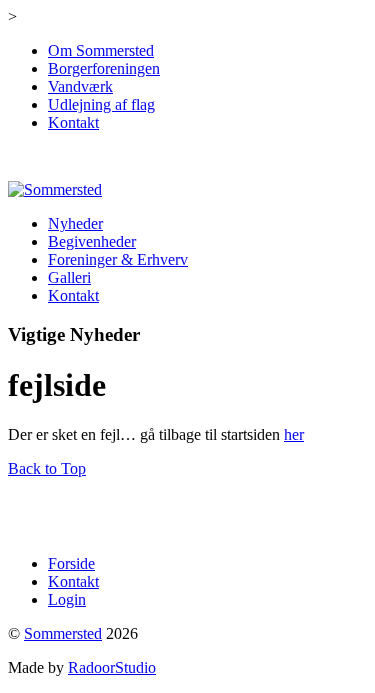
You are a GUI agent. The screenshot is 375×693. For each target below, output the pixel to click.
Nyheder (75, 223)
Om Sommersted (101, 50)
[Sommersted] (55, 189)
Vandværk (80, 86)
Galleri (69, 277)
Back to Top (47, 468)
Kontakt (73, 122)
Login (67, 599)
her (294, 434)
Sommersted (63, 633)
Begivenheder (92, 241)
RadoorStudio (112, 667)
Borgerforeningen (104, 68)
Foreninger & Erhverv (118, 259)
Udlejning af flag (101, 104)
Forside (71, 563)
